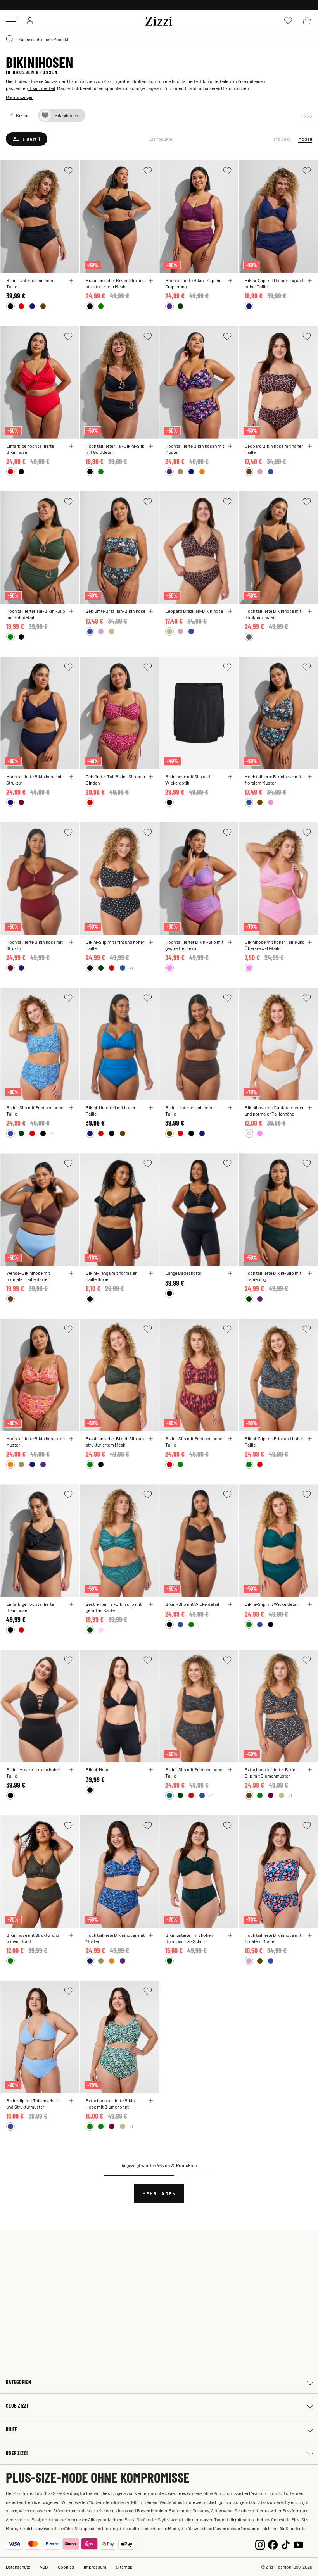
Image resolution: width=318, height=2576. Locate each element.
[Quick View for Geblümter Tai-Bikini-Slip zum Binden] (151, 777)
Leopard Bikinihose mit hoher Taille (274, 449)
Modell (305, 139)
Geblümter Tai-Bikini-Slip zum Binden (115, 779)
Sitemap (124, 2567)
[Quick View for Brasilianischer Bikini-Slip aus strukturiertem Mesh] (151, 281)
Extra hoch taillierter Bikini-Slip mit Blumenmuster (271, 1773)
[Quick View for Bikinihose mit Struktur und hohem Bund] (71, 1935)
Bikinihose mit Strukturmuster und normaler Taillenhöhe (274, 1110)
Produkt (282, 139)
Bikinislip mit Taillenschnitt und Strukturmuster (33, 2104)
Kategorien (18, 2382)
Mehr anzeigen (20, 97)
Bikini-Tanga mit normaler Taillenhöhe (111, 1276)
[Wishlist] (68, 171)
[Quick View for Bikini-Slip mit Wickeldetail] (230, 1604)
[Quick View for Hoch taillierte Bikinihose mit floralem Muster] (310, 777)
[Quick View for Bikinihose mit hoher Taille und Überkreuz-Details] (310, 942)
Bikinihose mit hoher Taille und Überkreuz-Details (275, 945)
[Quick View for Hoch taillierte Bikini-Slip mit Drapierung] (230, 281)
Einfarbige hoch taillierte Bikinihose (30, 449)
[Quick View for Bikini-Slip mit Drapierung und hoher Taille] (310, 281)
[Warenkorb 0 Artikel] (307, 21)
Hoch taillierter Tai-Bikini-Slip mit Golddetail (115, 449)
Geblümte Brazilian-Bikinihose (116, 611)
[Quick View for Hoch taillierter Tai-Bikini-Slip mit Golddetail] (151, 446)
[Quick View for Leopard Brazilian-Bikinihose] (230, 611)
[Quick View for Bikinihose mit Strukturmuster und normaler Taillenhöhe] (310, 1108)
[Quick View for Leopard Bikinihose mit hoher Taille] (310, 446)
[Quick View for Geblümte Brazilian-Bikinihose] (151, 611)
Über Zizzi (17, 2453)
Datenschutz (18, 2567)
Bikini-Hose (98, 1769)
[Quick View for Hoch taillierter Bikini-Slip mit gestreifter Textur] (230, 942)
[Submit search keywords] (10, 39)
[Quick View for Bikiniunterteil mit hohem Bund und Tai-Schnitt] (230, 1935)
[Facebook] (273, 2544)
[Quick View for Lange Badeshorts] (230, 1273)
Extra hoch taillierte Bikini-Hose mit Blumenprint (112, 2104)
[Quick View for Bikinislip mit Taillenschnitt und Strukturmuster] (71, 2101)
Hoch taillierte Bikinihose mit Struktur (35, 779)
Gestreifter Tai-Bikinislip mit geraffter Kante (114, 1607)
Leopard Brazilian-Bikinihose (194, 611)
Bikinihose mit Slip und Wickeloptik (188, 779)
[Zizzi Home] (159, 20)
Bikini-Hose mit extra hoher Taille (33, 1773)
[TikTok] (286, 2544)
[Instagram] (260, 2544)
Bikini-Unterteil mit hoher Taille (31, 283)
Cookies (66, 2567)
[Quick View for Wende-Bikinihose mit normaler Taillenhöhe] (71, 1273)
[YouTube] (298, 2544)
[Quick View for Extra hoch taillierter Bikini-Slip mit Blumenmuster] (310, 1770)
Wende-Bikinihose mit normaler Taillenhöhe (28, 1276)
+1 (131, 968)
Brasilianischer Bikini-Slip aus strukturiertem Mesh (115, 283)
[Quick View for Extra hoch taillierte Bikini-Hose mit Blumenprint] (151, 2101)
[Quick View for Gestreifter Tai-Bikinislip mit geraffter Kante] (151, 1604)
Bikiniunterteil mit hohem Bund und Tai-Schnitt (190, 1938)
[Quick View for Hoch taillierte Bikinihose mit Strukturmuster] (310, 611)
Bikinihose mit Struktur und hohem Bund (33, 1938)
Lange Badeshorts (183, 1273)
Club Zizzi (17, 2406)
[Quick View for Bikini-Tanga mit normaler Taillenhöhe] (151, 1273)
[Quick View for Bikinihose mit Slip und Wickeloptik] (230, 777)
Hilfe (11, 2429)
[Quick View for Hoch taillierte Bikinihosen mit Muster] (230, 446)
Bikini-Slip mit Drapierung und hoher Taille (274, 283)
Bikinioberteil (42, 88)
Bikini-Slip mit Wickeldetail (192, 1604)
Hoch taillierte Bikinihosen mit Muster (195, 449)
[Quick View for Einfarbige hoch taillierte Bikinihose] (71, 446)
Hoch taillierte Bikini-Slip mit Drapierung (194, 283)
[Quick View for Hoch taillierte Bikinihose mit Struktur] (71, 777)
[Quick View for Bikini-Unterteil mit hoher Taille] (71, 281)
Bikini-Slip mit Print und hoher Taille (115, 945)
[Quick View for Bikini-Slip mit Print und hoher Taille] (151, 942)
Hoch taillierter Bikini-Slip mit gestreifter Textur (194, 945)
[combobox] (159, 39)
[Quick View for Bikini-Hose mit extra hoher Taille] (71, 1770)
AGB (44, 2567)
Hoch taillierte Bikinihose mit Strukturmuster (273, 614)
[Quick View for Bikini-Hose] (151, 1770)
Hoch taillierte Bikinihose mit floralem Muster (273, 779)
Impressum (95, 2567)
